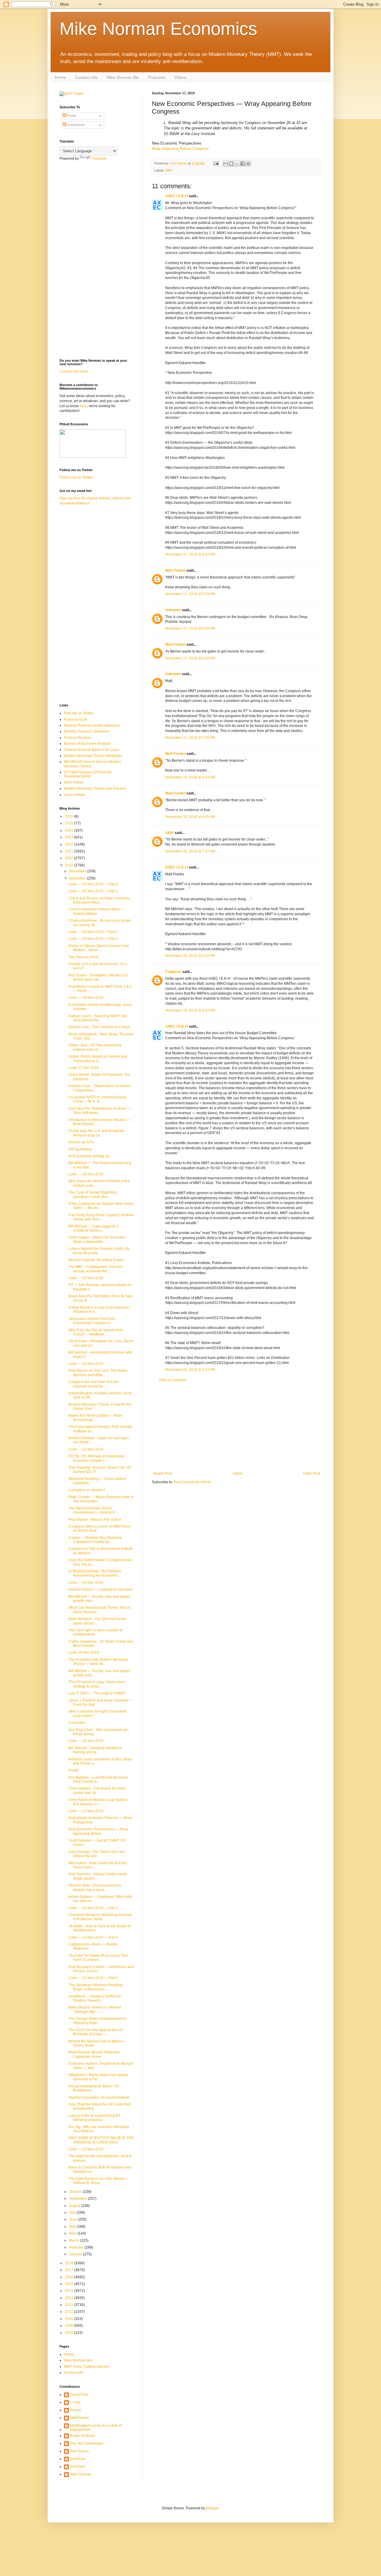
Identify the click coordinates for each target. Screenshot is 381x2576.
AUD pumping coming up (89, 1156)
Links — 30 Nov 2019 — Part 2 (93, 884)
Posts (71, 116)
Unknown (173, 610)
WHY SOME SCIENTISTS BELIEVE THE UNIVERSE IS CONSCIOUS (101, 2140)
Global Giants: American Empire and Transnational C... (98, 1059)
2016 (70, 2277)
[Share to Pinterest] (248, 164)
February (77, 2247)
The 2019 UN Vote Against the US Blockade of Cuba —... (96, 2032)
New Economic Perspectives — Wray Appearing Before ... (98, 1831)
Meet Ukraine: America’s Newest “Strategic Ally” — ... (95, 2009)
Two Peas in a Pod (83, 957)
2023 (70, 837)
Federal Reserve (78, 738)
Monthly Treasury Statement (87, 731)
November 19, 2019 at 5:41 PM (190, 1010)
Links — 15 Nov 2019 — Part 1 (93, 1978)
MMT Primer (74, 783)
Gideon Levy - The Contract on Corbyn (100, 1027)
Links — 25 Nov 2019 (86, 1278)
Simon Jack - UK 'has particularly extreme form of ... (95, 1047)
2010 (70, 2319)
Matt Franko (175, 570)
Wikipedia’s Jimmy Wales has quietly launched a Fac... (98, 2077)
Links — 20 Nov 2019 (86, 1583)
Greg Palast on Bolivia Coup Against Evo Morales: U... (98, 1802)
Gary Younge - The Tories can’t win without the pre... (97, 1854)
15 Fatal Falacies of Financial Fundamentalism (88, 774)
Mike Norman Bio (123, 77)
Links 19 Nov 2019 (84, 1652)
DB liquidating (80, 1149)
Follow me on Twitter (76, 477)
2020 (70, 858)
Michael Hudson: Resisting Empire (96, 1260)
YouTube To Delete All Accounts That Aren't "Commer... (98, 1958)
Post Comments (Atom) (192, 1482)
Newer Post (163, 1473)
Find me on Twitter (79, 713)
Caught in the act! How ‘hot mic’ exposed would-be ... (94, 1384)
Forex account (75, 719)
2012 (70, 2305)
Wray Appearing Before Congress (180, 149)
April (73, 2233)
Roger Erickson (82, 2436)
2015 (70, 2284)
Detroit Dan (79, 2395)
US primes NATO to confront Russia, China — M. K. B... (98, 1099)
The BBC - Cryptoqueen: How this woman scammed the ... (96, 1269)
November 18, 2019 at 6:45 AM (190, 817)
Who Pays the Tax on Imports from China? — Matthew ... (96, 1332)
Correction (77, 1723)
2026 (70, 816)
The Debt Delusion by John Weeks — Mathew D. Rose (99, 2181)
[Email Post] (216, 163)
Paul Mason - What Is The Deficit (95, 1520)
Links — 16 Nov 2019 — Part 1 (93, 1908)
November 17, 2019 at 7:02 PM (190, 738)
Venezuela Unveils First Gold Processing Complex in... (92, 1321)
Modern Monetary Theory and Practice (95, 788)
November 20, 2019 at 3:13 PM (190, 1370)
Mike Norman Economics (158, 29)
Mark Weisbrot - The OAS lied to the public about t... (97, 1621)
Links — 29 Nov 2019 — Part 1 (93, 939)
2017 (70, 2270)
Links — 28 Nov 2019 (86, 998)
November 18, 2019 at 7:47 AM (190, 851)
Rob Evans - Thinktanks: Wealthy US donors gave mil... (98, 977)
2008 (70, 2333)
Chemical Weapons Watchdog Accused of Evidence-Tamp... (100, 1917)
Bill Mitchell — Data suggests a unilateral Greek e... (93, 1228)
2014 (70, 2291)
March (75, 2241)
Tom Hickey (79, 2451)
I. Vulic (75, 2402)
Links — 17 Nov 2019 (86, 1811)
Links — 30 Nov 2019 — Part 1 (93, 891)
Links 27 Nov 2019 (84, 1068)
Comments (76, 125)
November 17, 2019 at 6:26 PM (190, 658)
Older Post (311, 1473)
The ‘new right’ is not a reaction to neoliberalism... (96, 1632)
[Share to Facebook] (243, 164)
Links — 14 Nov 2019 (86, 2149)
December (78, 871)
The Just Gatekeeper (87, 2443)
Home (60, 77)
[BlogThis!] (231, 164)
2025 (70, 823)
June (74, 2219)
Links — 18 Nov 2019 (86, 1741)
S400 (170, 833)
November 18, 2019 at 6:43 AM (190, 777)
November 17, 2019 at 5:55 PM (190, 594)
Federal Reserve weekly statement (92, 725)
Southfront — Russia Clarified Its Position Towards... (95, 1998)
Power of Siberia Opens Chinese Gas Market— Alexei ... (99, 948)
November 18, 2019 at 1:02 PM (190, 956)
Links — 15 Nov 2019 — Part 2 (93, 1937)
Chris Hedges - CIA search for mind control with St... (97, 1790)
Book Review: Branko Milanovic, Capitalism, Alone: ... (95, 2054)
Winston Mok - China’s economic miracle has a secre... (95, 1887)
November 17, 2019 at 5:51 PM (190, 554)
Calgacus (173, 972)
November (78, 878)
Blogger (212, 2508)
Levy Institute (75, 795)
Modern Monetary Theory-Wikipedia (93, 756)
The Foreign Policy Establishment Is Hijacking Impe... (97, 2021)
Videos (181, 77)
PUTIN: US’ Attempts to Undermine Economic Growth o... (96, 1458)
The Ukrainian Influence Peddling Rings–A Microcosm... (96, 1987)
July (73, 2213)
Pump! (74, 1770)
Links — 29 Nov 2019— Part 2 (93, 932)
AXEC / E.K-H (177, 196)
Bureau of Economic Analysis (88, 744)
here (83, 406)
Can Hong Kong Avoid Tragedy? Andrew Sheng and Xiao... (101, 1217)
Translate (99, 159)
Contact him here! (74, 371)
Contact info (86, 77)
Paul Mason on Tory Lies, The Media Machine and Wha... (98, 1373)
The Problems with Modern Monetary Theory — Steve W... (98, 1662)
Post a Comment (173, 1380)
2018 (70, 2263)
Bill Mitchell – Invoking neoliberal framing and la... (95, 1750)
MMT (169, 170)
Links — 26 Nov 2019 (86, 1174)
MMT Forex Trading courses (87, 2367)
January (76, 2254)
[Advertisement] (237, 1427)
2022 (70, 844)
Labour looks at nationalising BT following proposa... (95, 2118)
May (73, 2227)
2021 (70, 851)
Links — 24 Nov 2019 (86, 1364)
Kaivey (75, 2410)
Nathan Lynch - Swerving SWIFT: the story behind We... (98, 1018)
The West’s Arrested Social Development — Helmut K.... (93, 1510)
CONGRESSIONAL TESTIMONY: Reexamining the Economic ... (95, 1573)
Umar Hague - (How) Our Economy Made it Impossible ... (97, 1239)
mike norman (81, 2474)
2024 (70, 830)
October (76, 2192)
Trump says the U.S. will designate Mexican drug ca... (96, 1133)
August (75, 2206)
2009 (70, 2326)
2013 (70, 2298)
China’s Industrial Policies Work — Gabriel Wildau (96, 911)
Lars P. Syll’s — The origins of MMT (97, 1693)
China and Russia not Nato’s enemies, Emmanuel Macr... (100, 900)
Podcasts (157, 77)
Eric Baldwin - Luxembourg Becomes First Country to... (98, 1779)
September (78, 2199)
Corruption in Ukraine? (87, 1490)
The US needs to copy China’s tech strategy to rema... (97, 1684)
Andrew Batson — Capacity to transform (101, 1589)
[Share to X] (237, 164)
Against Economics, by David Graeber (99, 2097)
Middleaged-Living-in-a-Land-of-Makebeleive (96, 2428)
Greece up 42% (81, 1142)
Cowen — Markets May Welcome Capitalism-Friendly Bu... (95, 1540)
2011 (70, 2312)
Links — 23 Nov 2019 (86, 1449)
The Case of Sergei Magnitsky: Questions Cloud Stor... (93, 1194)
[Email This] (226, 164)
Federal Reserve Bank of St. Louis (92, 750)
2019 (70, 865)
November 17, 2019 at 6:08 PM (190, 628)
